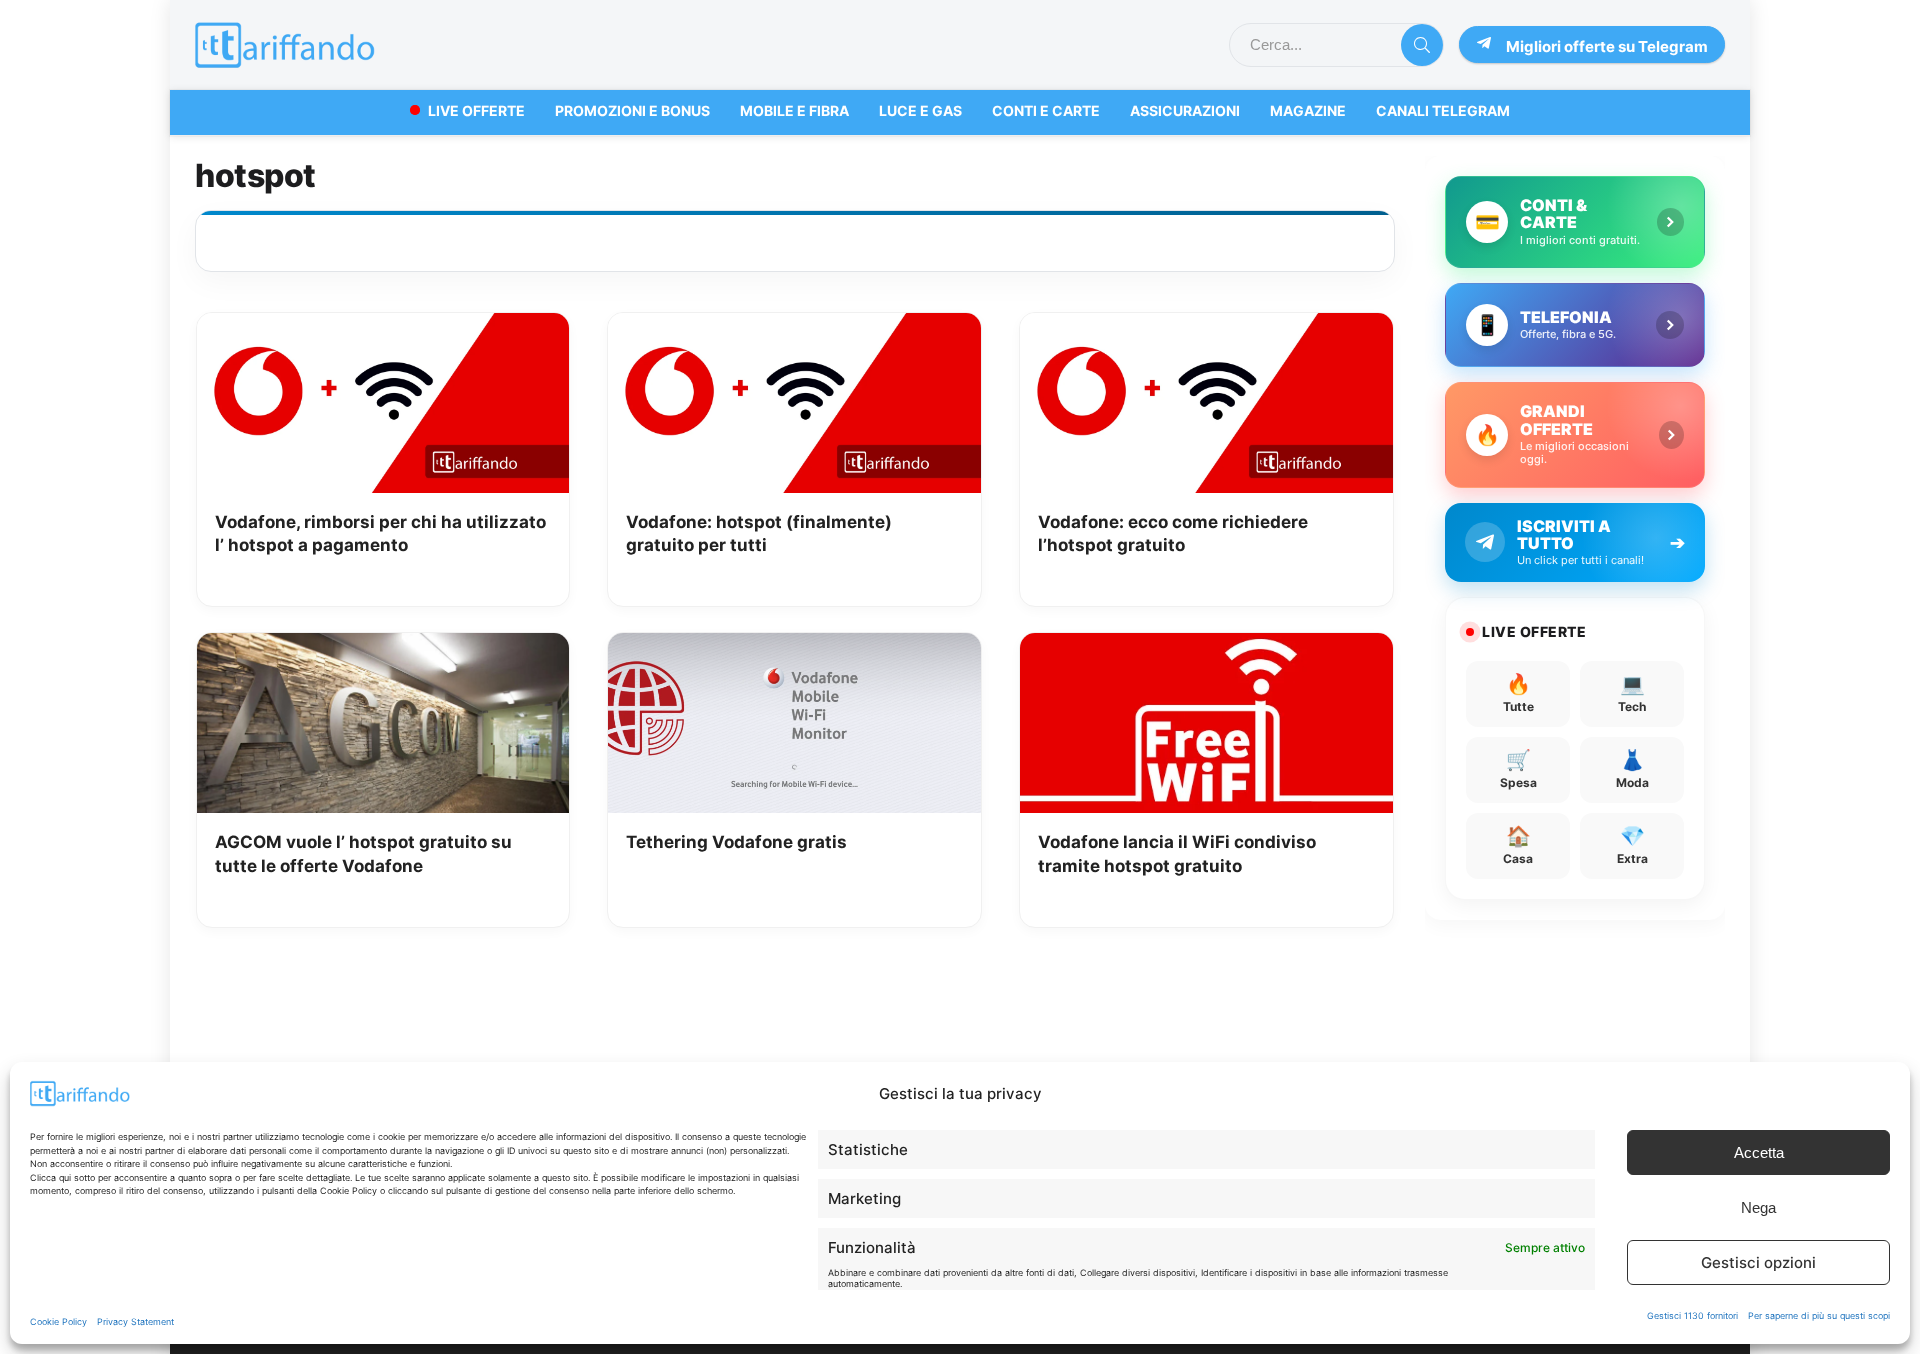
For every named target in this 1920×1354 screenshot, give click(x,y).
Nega (1758, 1207)
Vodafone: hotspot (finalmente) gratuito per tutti (759, 534)
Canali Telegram (1443, 110)
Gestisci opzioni (1758, 1262)
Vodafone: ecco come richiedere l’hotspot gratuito (1173, 534)
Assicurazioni (1185, 110)
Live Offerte (476, 110)
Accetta (1759, 1152)
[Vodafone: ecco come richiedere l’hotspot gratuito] (1206, 327)
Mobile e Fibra (794, 110)
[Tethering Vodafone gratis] (794, 647)
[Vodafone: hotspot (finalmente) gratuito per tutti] (794, 327)
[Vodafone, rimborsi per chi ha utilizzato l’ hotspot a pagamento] (383, 327)
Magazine (1308, 110)
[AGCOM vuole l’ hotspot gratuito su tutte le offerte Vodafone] (383, 647)
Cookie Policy (58, 1321)
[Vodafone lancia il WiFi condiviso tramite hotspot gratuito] (1206, 647)
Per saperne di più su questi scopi (1819, 1315)
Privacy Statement (135, 1321)
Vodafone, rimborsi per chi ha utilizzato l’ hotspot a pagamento (380, 534)
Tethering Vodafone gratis (736, 842)
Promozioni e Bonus (632, 110)
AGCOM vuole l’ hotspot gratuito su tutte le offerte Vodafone (363, 854)
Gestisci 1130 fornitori (1692, 1315)
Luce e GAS (920, 110)
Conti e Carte (1046, 110)
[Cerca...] (1422, 45)
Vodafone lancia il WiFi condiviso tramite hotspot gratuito (1177, 854)
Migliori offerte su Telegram (1607, 46)
